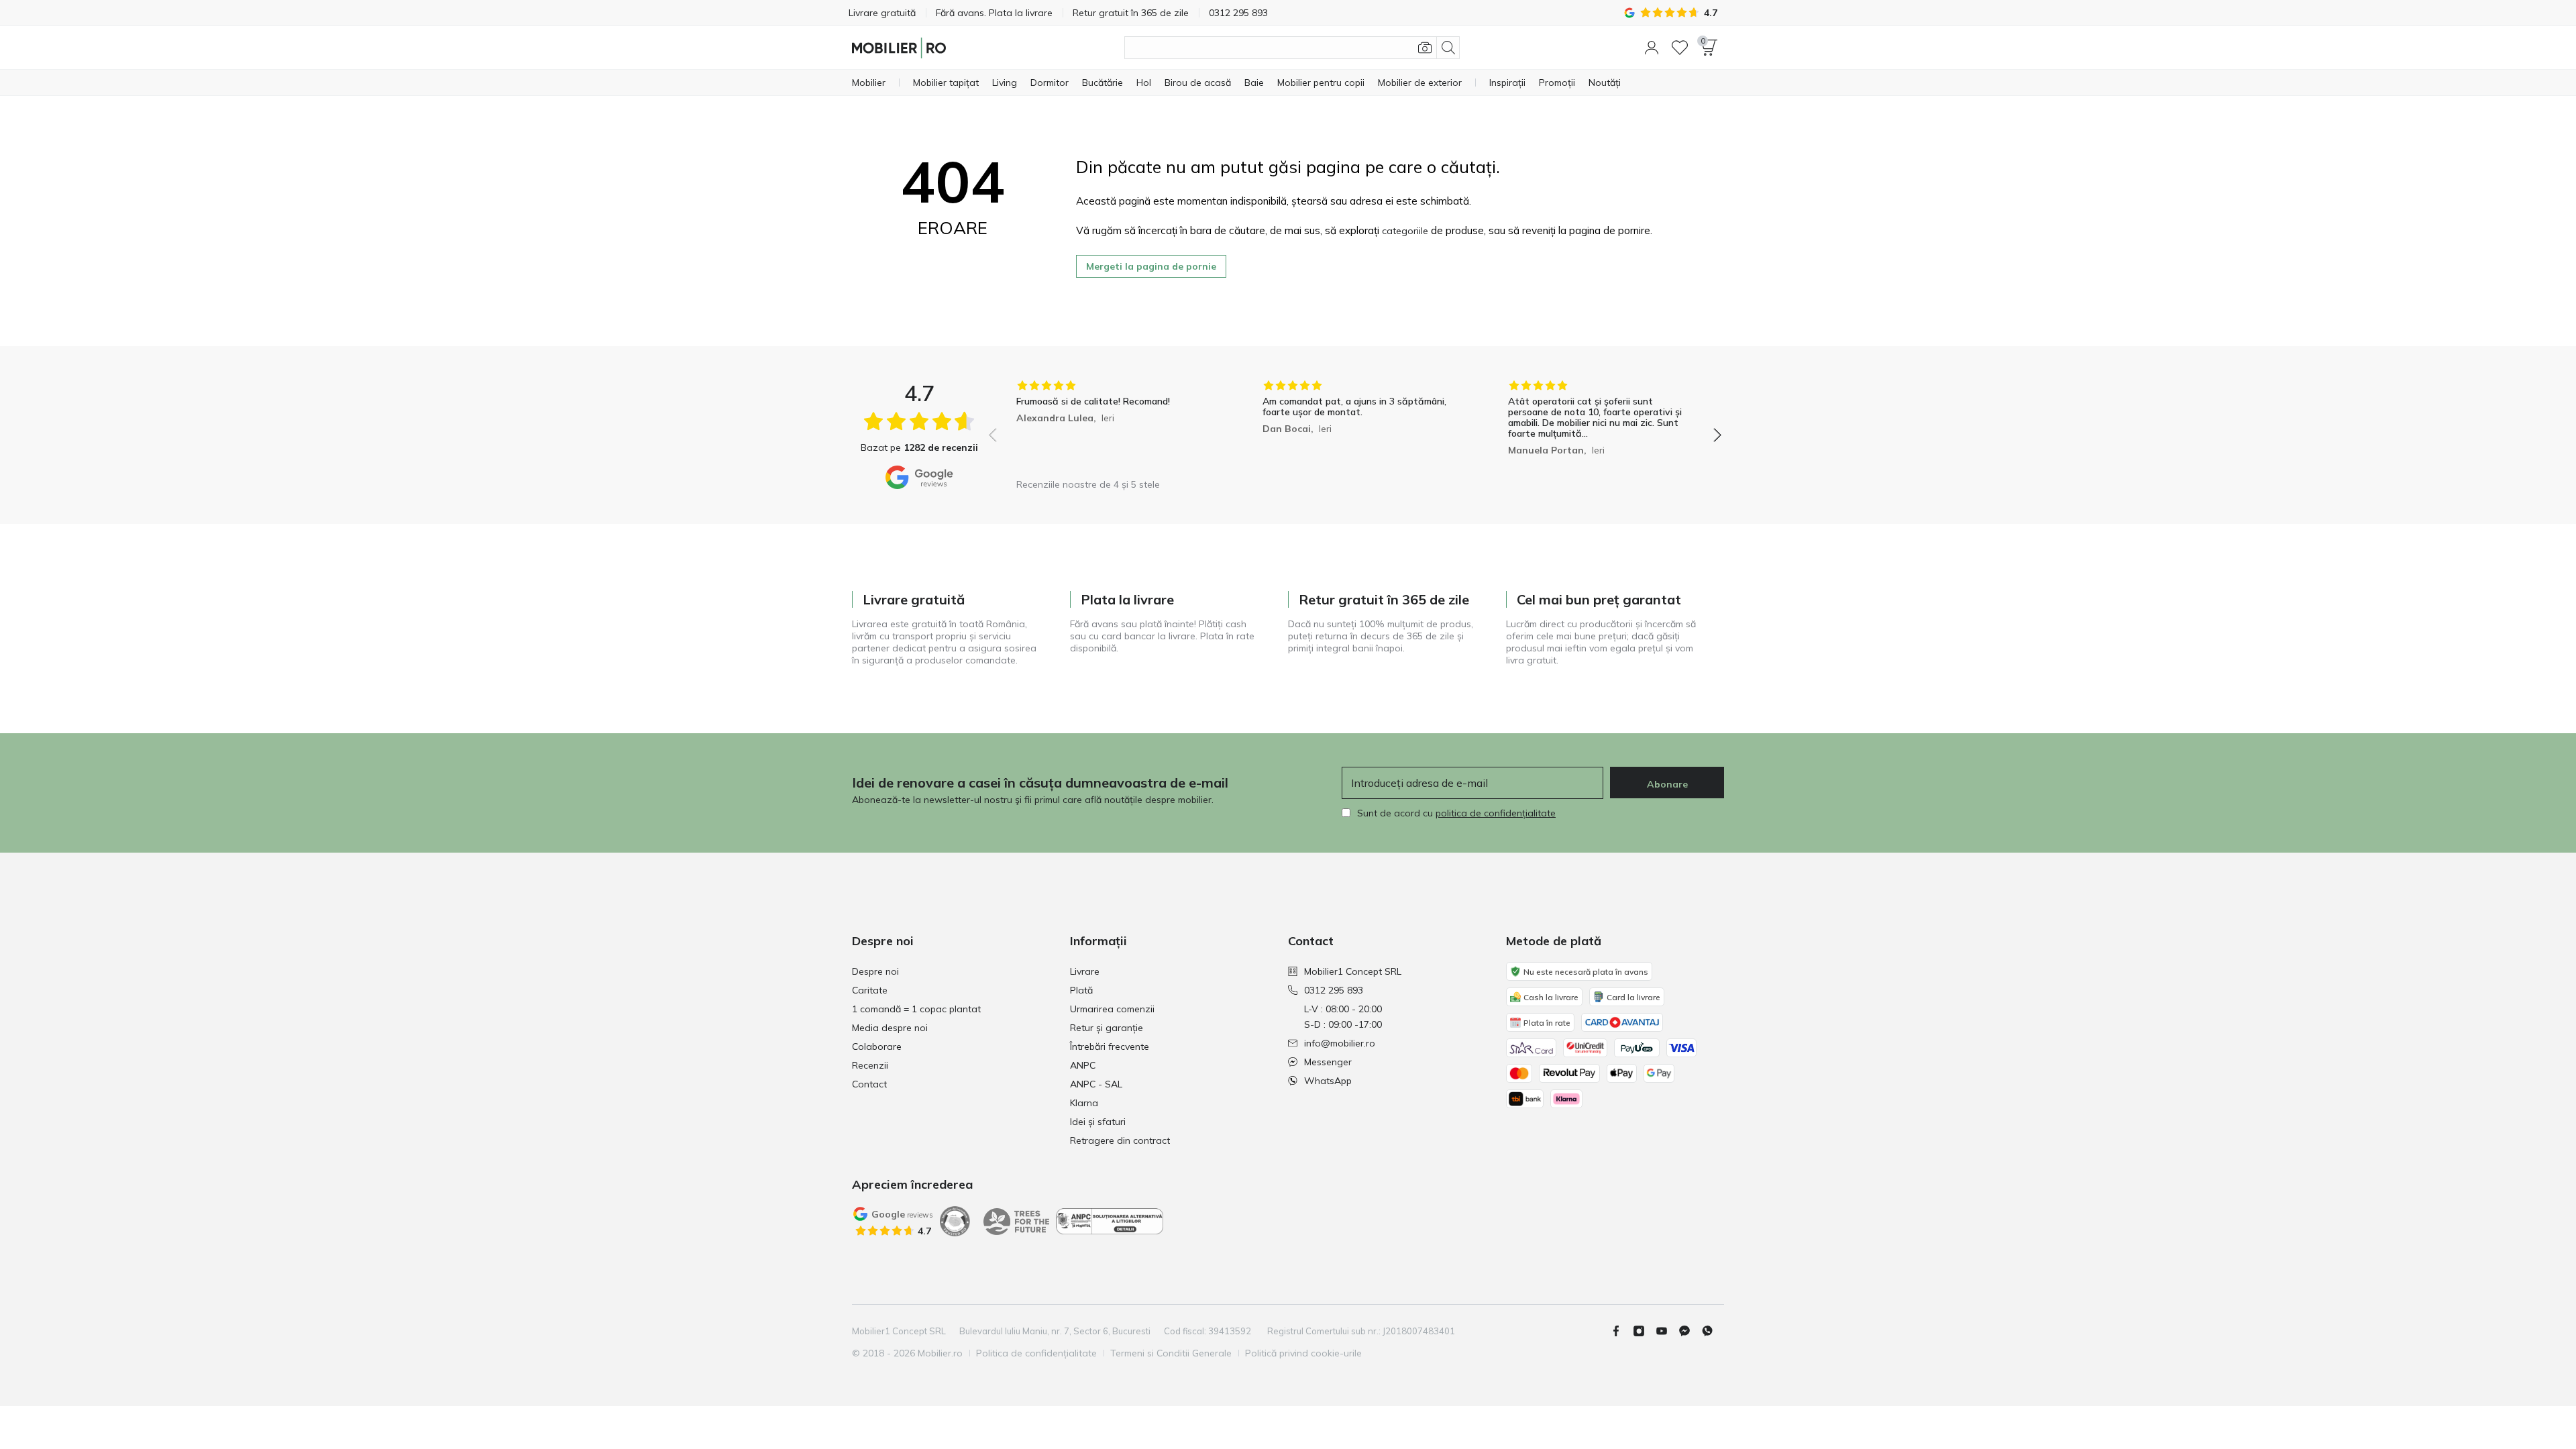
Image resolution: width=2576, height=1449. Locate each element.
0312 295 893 (1334, 990)
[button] (1652, 48)
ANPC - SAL (1096, 1084)
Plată (1081, 990)
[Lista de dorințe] (1680, 48)
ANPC (1083, 1065)
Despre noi (875, 971)
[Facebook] (1621, 1331)
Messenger (1328, 1062)
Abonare (1667, 784)
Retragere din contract (1120, 1140)
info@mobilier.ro (1340, 1043)
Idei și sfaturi (1098, 1122)
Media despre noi (890, 1028)
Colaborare (877, 1046)
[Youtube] (1667, 1331)
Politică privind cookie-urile (1303, 1353)
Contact (869, 1084)
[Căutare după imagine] (1425, 48)
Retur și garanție (1107, 1028)
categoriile (1405, 231)
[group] (1109, 426)
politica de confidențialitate (1496, 813)
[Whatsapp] (1713, 1331)
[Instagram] (1644, 1331)
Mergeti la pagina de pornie (1151, 266)
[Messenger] (1690, 1331)
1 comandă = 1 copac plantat (916, 1009)
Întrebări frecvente (1110, 1046)
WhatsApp (1328, 1081)
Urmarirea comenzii (1112, 1009)
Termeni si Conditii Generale (1171, 1353)
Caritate (870, 990)
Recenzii (870, 1065)
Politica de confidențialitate (1036, 1353)
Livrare (1085, 971)
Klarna (1084, 1103)
